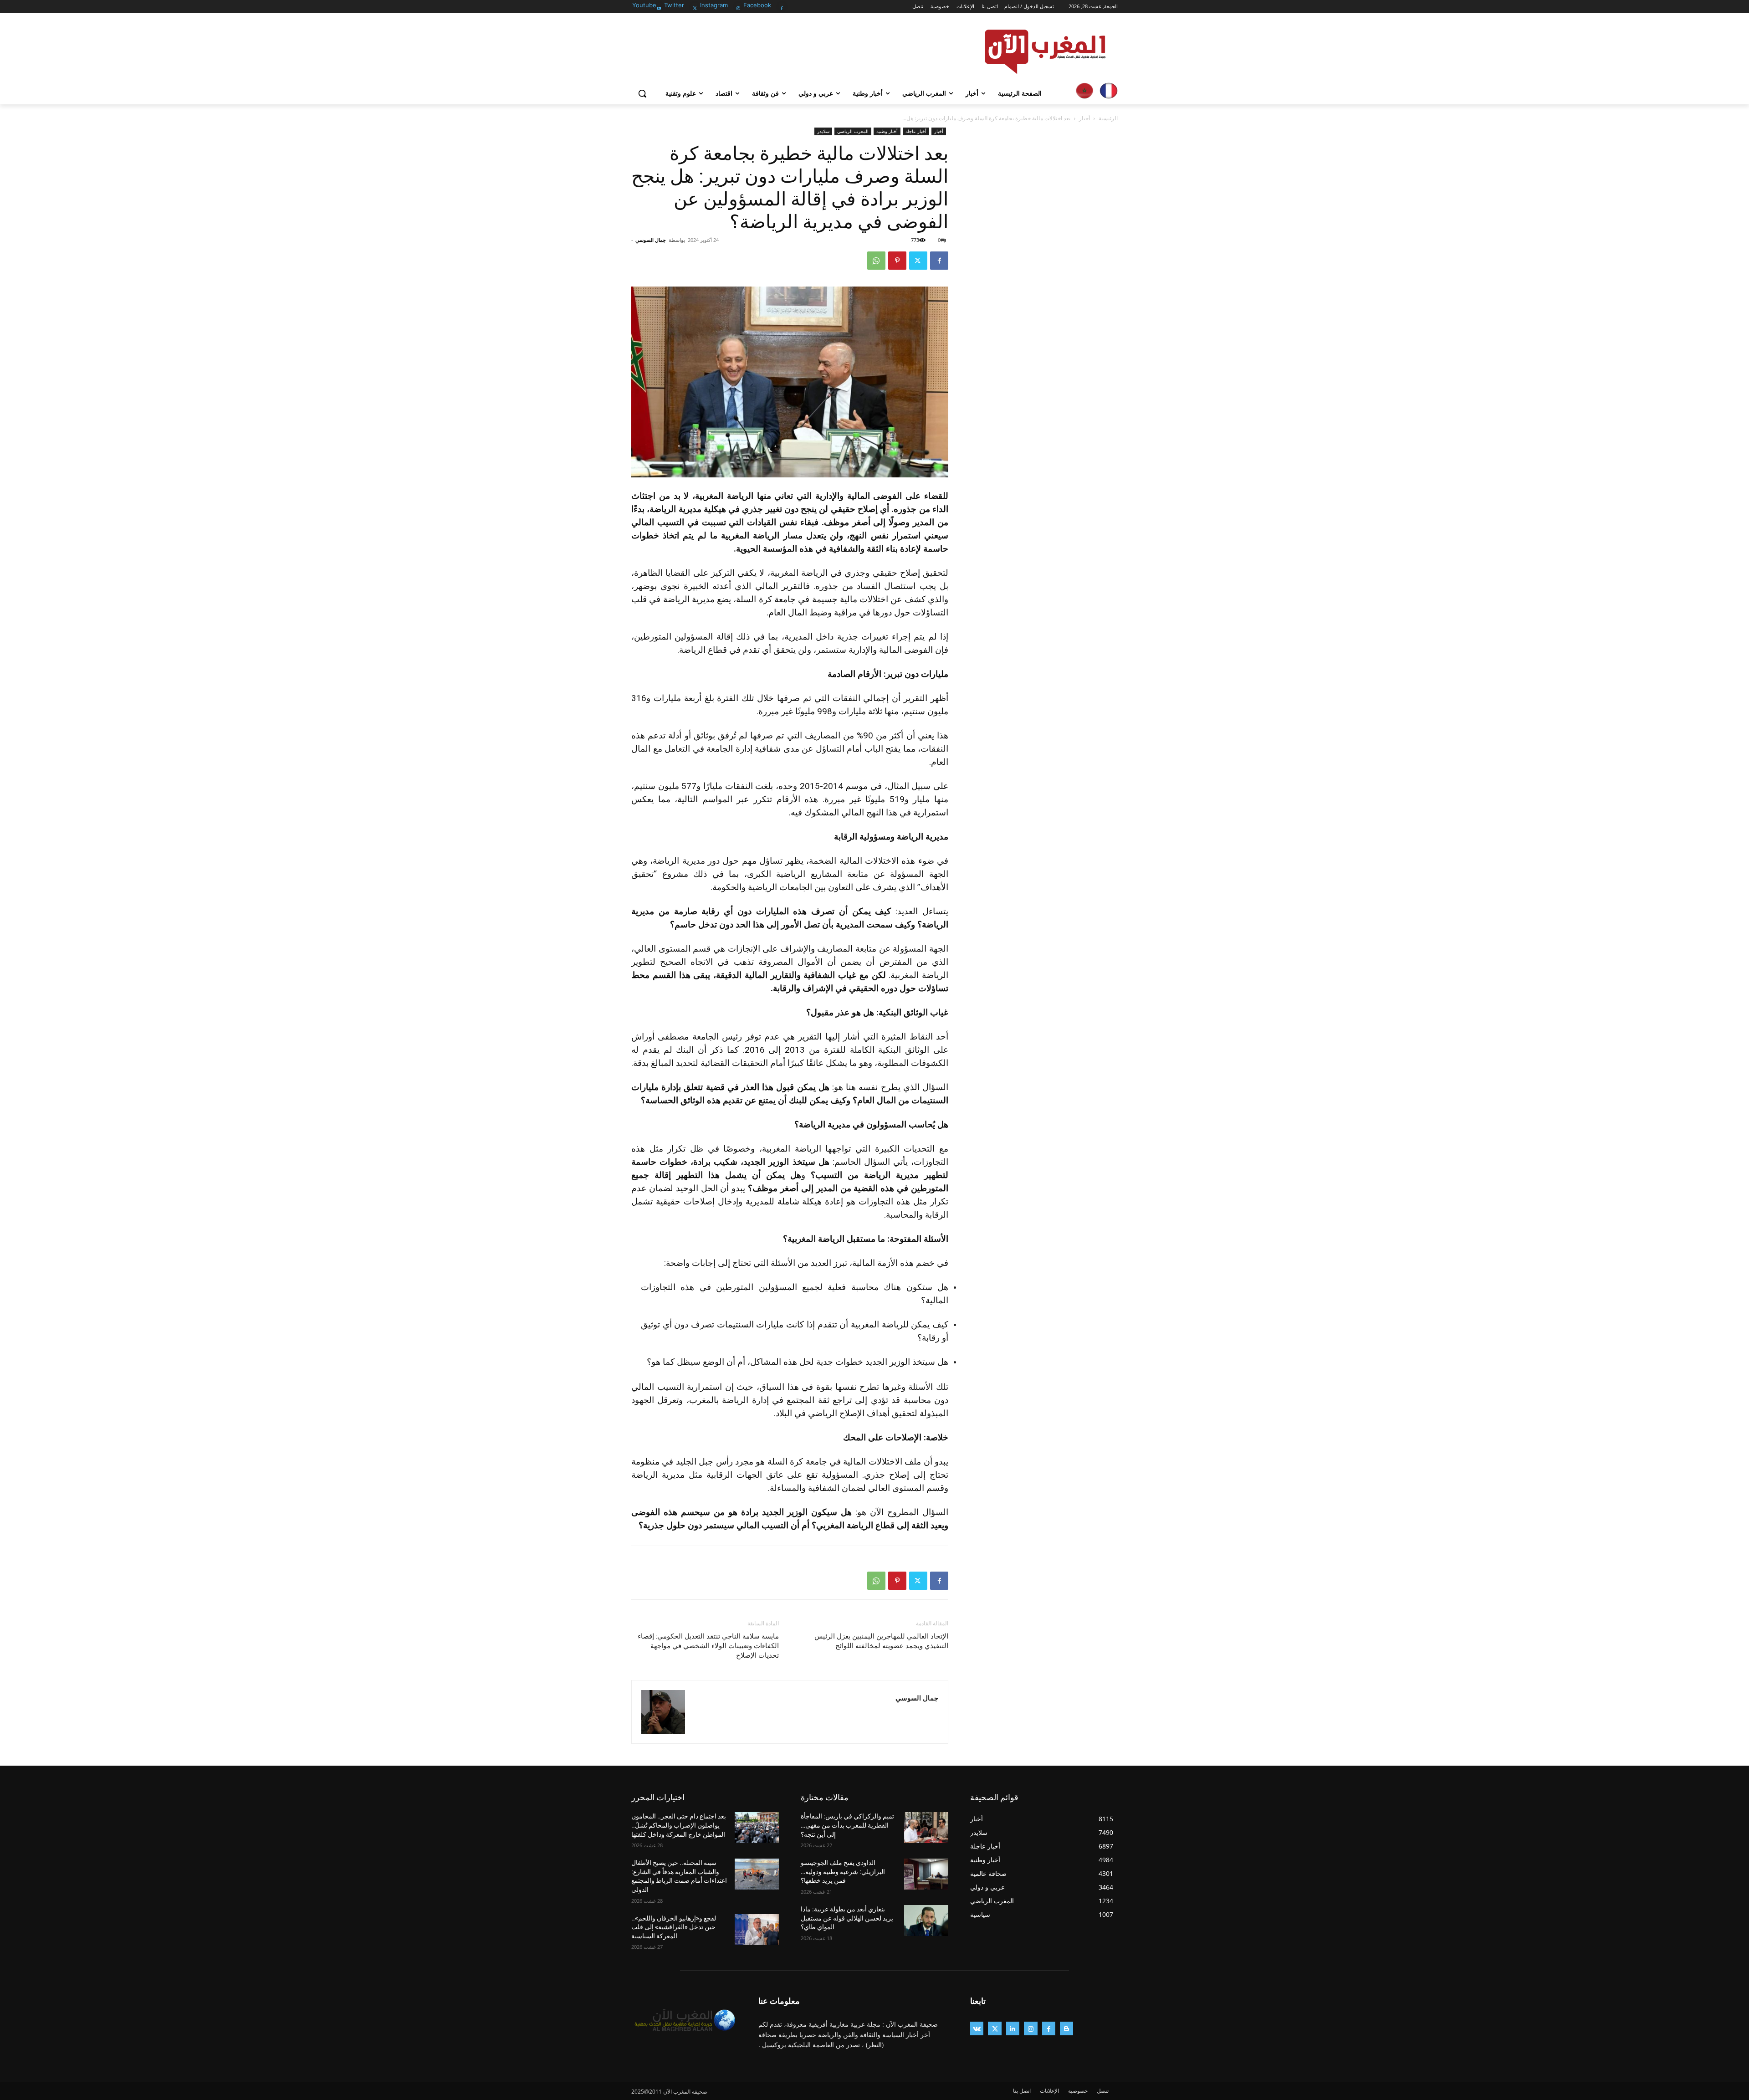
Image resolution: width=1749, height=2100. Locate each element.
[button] (642, 93)
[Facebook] (782, 6)
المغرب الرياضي (853, 131)
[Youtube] (659, 6)
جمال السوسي (651, 240)
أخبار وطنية (887, 131)
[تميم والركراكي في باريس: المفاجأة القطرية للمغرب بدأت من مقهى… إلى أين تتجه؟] (926, 1828)
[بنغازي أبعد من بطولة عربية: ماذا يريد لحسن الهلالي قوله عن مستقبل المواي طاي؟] (926, 1921)
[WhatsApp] (876, 261)
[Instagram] (739, 6)
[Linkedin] (1013, 2028)
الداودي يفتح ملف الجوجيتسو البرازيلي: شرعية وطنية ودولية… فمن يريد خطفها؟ (843, 1872)
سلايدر (823, 131)
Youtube (644, 5)
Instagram (714, 5)
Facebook (757, 5)
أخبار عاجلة (916, 131)
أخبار (1084, 118)
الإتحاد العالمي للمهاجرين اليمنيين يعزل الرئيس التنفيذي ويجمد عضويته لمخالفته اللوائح (881, 1641)
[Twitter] (695, 6)
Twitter (674, 5)
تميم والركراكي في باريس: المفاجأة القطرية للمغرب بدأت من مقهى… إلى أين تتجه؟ (847, 1825)
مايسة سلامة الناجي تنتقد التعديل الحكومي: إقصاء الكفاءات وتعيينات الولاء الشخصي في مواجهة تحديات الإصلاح (708, 1646)
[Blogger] (1066, 2028)
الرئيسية (1108, 118)
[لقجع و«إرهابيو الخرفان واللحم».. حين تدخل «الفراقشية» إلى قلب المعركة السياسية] (757, 1930)
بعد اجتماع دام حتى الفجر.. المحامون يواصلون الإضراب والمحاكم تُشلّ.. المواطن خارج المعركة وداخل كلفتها (679, 1825)
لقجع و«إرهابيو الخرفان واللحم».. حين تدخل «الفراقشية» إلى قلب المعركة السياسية (674, 1927)
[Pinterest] (897, 261)
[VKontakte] (977, 2028)
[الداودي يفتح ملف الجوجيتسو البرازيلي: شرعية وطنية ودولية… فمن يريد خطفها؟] (926, 1874)
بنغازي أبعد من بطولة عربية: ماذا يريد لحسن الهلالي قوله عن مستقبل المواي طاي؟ (847, 1918)
